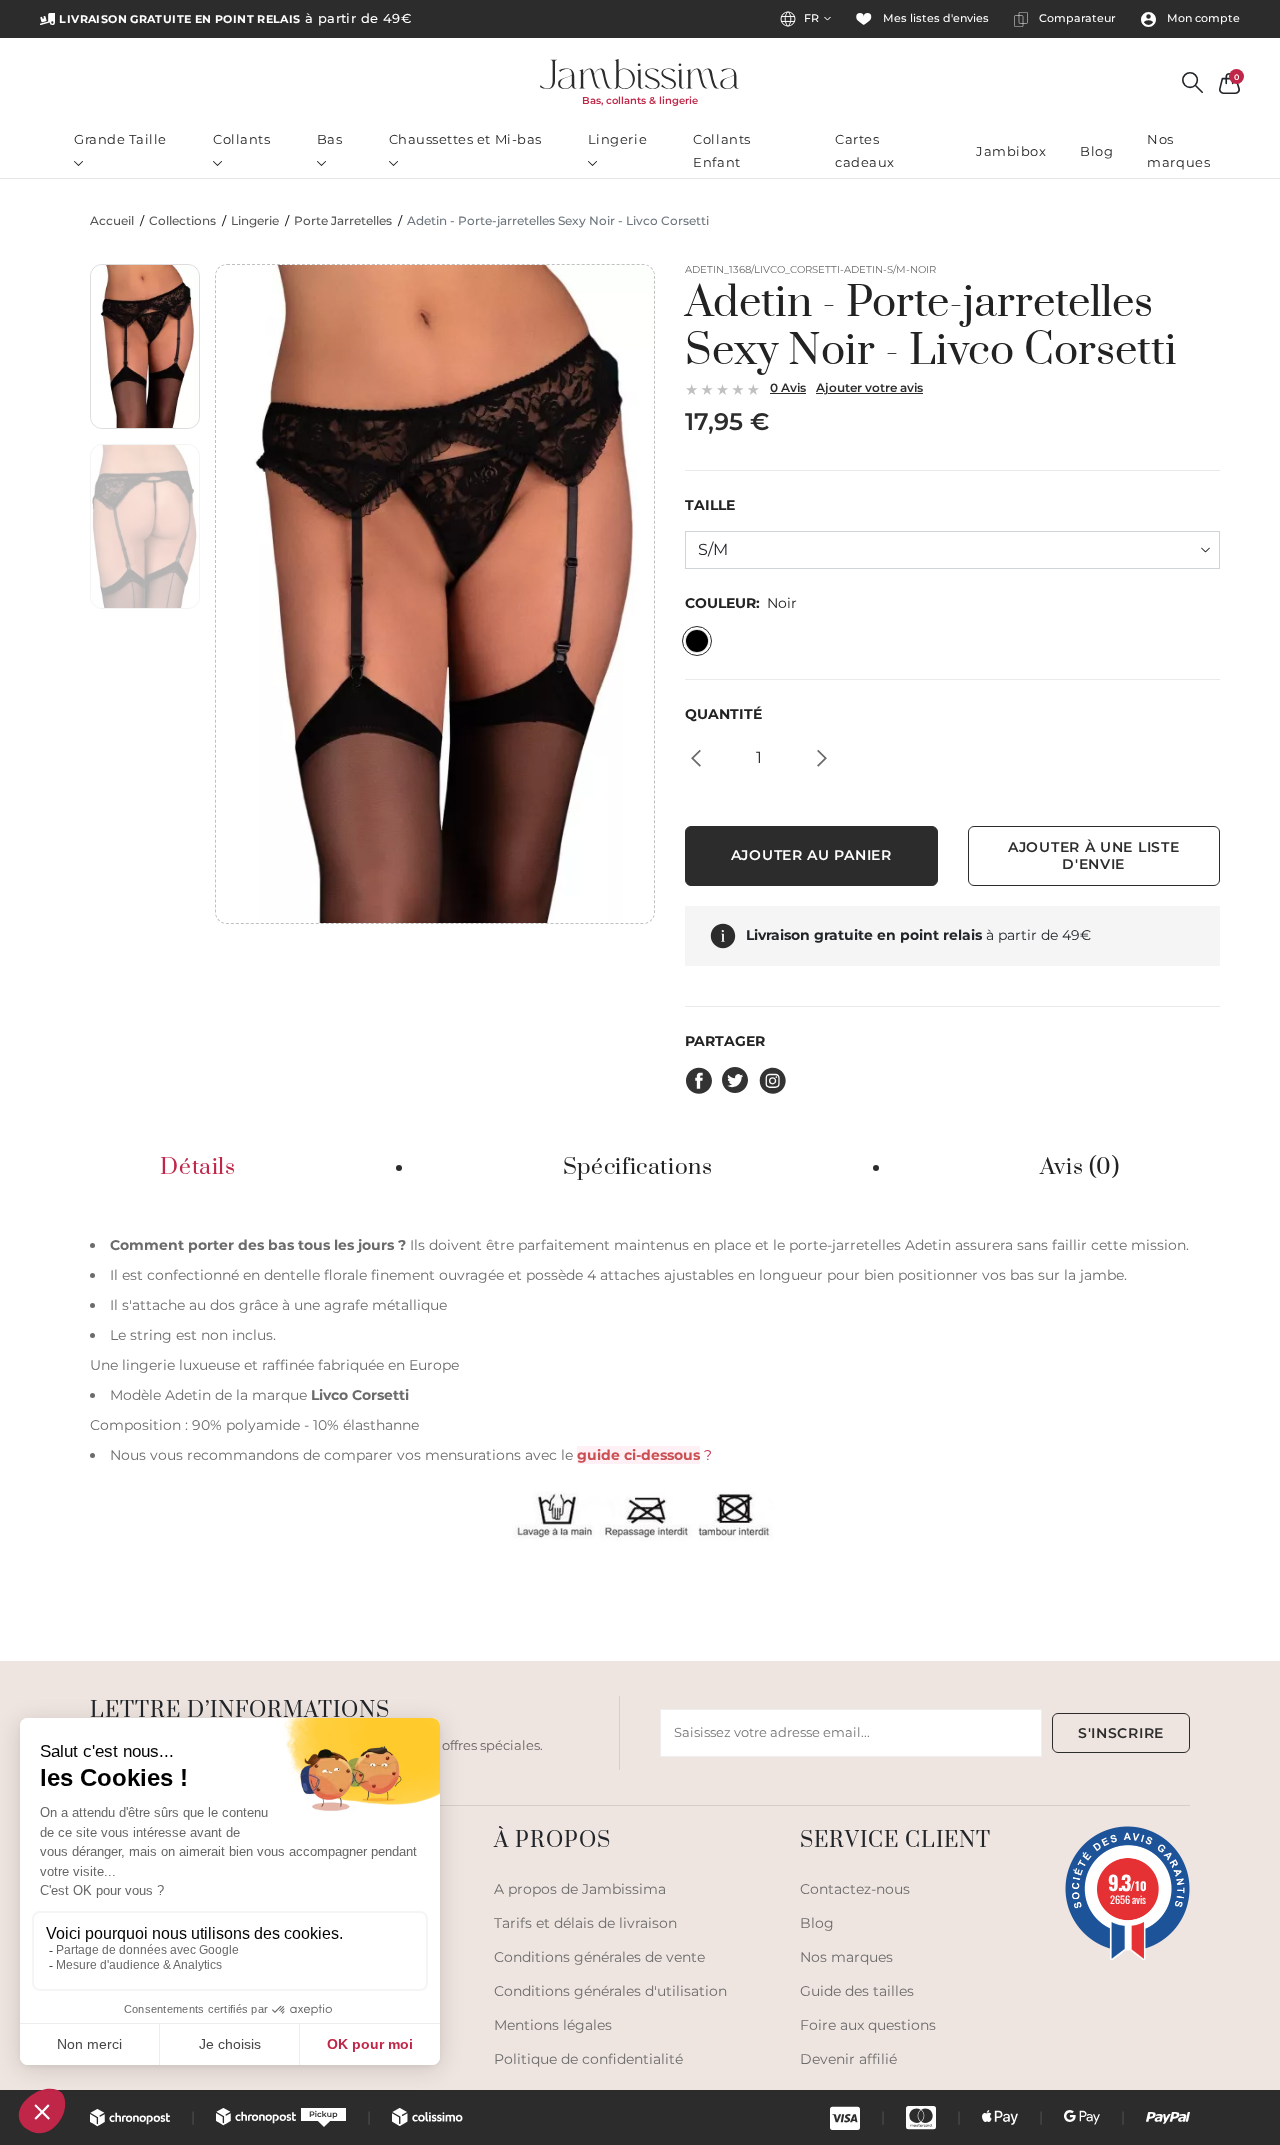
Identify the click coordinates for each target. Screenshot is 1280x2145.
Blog (1096, 151)
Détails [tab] (197, 1168)
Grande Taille (120, 139)
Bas (330, 139)
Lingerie (617, 139)
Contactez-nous (855, 1889)
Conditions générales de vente (599, 1957)
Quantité (723, 714)
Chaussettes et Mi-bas (465, 139)
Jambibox (1011, 151)
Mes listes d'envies (934, 18)
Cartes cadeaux (865, 150)
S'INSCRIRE (1121, 1733)
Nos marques (1178, 150)
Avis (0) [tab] (1080, 1168)
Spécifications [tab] (638, 1168)
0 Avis (788, 387)
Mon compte (1202, 18)
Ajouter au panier (811, 855)
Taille (710, 505)
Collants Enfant (721, 150)
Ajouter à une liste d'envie (1093, 855)
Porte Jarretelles (343, 221)
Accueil (112, 221)
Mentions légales (553, 2025)
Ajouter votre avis (869, 387)
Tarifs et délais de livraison (585, 1923)
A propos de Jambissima (580, 1889)
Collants (241, 139)
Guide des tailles (857, 1991)
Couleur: (741, 603)
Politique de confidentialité (588, 2059)
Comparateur (1076, 18)
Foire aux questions (868, 2025)
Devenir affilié (848, 2059)
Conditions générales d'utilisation (610, 1991)
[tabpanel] (640, 1385)
